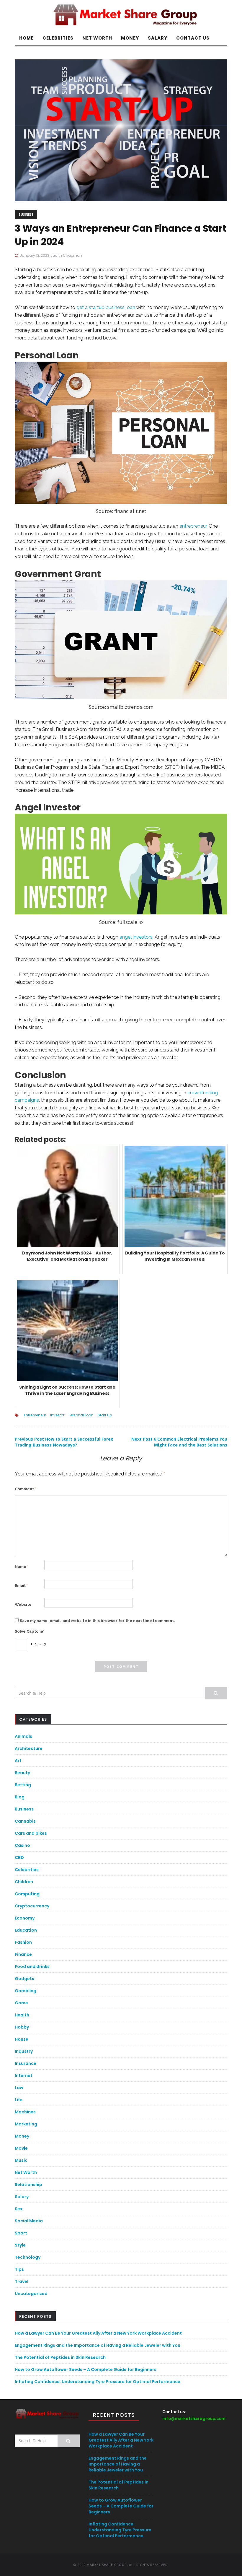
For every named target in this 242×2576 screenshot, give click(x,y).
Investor (57, 1415)
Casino (22, 1845)
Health (22, 2015)
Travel (22, 2281)
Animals (23, 1736)
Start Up (105, 1415)
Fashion (23, 1942)
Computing (27, 1894)
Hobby (22, 2027)
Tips (19, 2269)
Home (26, 38)
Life (19, 2100)
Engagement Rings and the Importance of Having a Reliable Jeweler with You (98, 2345)
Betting (23, 1785)
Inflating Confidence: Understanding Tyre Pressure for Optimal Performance (98, 2382)
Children (24, 1882)
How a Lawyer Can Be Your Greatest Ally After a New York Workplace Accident (98, 2333)
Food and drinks (32, 1966)
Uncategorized (31, 2294)
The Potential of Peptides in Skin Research (60, 2357)
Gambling (26, 1991)
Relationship (28, 2185)
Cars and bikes (31, 1833)
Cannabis (25, 1821)
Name (22, 1567)
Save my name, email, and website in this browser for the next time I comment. (97, 1621)
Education (26, 1930)
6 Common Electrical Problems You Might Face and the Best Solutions (179, 1442)
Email (21, 1586)
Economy (25, 1918)
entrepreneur (193, 526)
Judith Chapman (66, 255)
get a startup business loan (106, 307)
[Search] (216, 1693)
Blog (20, 1797)
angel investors (136, 937)
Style (20, 2245)
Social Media (29, 2221)
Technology (28, 2257)
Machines (25, 2112)
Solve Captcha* (30, 1631)
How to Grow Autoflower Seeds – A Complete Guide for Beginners (86, 2369)
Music (21, 2160)
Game (21, 2003)
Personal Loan (81, 1415)
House (22, 2039)
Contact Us (193, 38)
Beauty (22, 1773)
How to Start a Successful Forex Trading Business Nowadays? (64, 1442)
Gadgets (24, 1979)
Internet (24, 2076)
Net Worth (97, 38)
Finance (23, 1954)
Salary (158, 38)
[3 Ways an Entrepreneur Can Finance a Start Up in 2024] (121, 130)
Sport (21, 2233)
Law (19, 2088)
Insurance (26, 2063)
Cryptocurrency (32, 1906)
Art (18, 1761)
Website (23, 1604)
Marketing (26, 2124)
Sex (19, 2209)
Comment (26, 1489)
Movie (21, 2148)
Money (130, 38)
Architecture (29, 1748)
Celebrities (58, 38)
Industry (24, 2051)
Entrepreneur (35, 1415)
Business (26, 214)
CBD (19, 1857)
